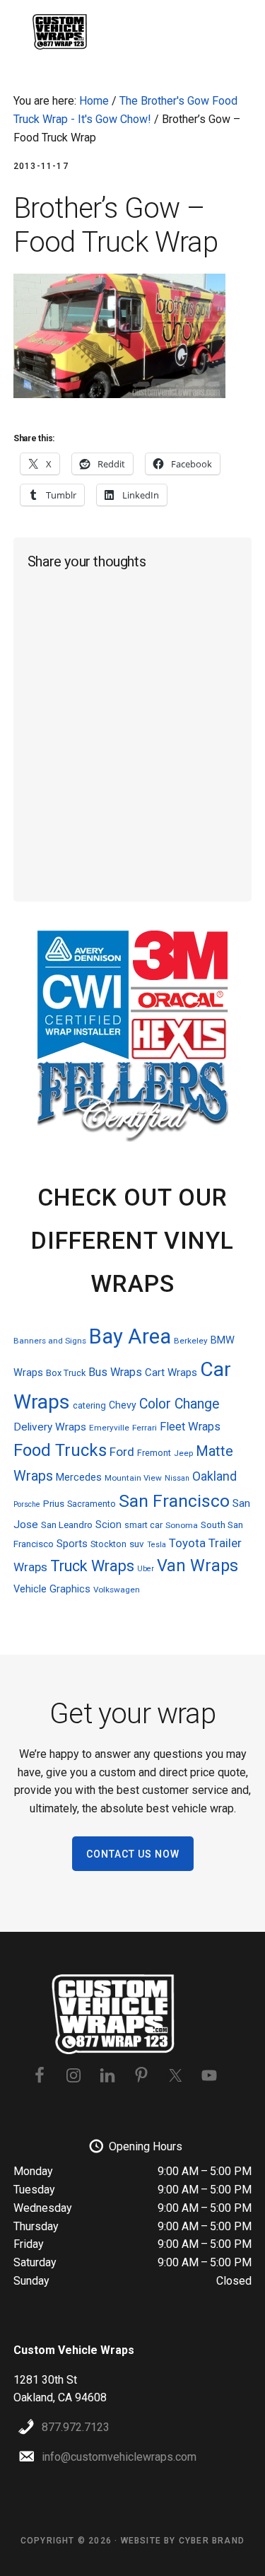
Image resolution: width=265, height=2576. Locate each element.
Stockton (108, 1544)
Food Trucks (60, 1450)
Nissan (177, 1478)
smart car (143, 1525)
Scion (108, 1525)
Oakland (214, 1476)
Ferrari (145, 1428)
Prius (54, 1504)
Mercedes (79, 1477)
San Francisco (174, 1501)
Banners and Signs (50, 1341)
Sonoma (182, 1525)
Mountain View (133, 1478)
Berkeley (191, 1341)
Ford (122, 1452)
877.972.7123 (76, 2427)
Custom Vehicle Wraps (63, 32)
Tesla (157, 1545)
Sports (72, 1544)
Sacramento (92, 1504)
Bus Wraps (115, 1372)
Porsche (27, 1504)
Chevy (123, 1405)
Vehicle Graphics (52, 1589)
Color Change (179, 1404)
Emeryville (109, 1428)
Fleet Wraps (190, 1427)
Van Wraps (198, 1566)
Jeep (183, 1453)
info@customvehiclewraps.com (119, 2457)
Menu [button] (234, 32)
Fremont (154, 1453)
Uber (146, 1569)
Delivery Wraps (50, 1427)
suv (137, 1544)
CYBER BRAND (212, 2541)
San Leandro (67, 1525)
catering (89, 1405)
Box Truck (66, 1373)
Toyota (187, 1543)
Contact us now (133, 1854)
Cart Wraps (171, 1372)
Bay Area (130, 1336)
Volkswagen (117, 1590)
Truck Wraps (92, 1566)
